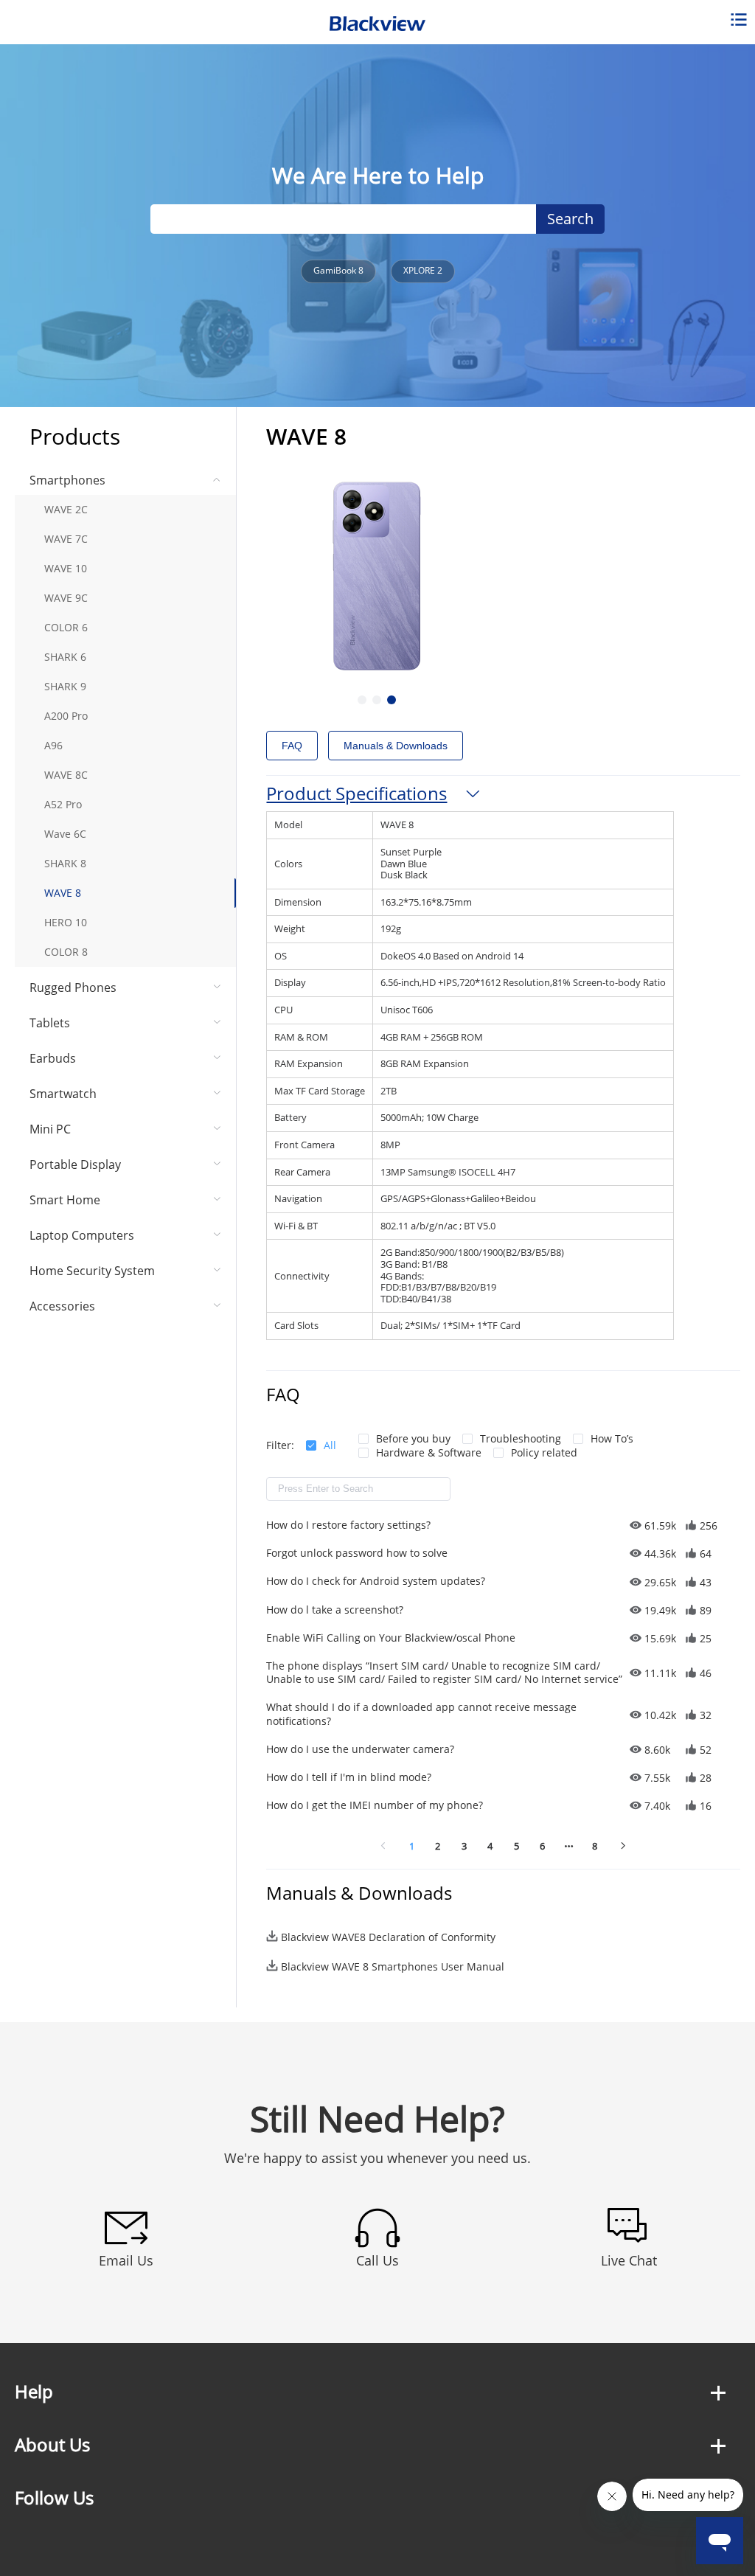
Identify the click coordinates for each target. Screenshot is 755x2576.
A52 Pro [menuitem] (63, 804)
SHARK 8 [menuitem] (65, 863)
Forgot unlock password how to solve (357, 1553)
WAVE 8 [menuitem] (63, 893)
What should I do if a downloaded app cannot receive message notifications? (421, 1714)
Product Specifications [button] (356, 793)
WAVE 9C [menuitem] (66, 598)
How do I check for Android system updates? (376, 1581)
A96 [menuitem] (53, 745)
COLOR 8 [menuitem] (66, 952)
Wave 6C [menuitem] (65, 834)
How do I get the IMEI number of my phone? (375, 1805)
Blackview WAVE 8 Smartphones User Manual (393, 1966)
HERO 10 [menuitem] (66, 922)
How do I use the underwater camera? (360, 1749)
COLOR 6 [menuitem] (66, 627)
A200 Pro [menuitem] (66, 716)
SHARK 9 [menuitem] (65, 686)
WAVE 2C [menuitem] (66, 509)
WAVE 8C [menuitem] (66, 775)
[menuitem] (125, 716)
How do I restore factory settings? (348, 1525)
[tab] (503, 794)
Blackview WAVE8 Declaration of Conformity (388, 1937)
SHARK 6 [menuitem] (65, 657)
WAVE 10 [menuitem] (66, 568)
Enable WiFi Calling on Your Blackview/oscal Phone (391, 1638)
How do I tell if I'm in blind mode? (349, 1777)
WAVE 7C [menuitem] (66, 539)
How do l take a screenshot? (335, 1610)
